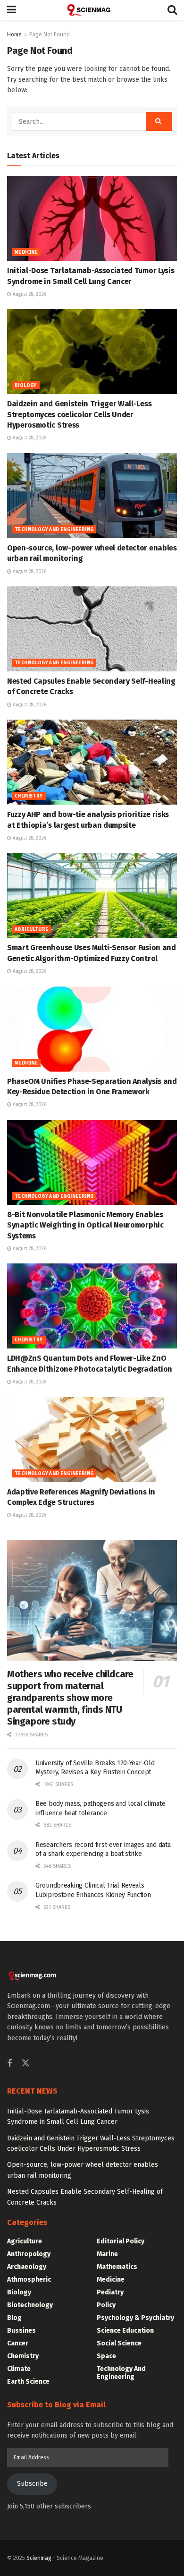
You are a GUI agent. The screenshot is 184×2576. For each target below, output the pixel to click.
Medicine (26, 252)
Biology (26, 386)
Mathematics (117, 2267)
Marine (107, 2254)
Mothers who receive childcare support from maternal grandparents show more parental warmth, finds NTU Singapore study (70, 1698)
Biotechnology (30, 2305)
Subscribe (32, 2484)
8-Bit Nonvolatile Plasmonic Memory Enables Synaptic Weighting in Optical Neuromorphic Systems (85, 1225)
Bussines (21, 2331)
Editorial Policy (121, 2241)
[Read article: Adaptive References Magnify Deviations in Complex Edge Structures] (92, 1440)
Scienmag (39, 2558)
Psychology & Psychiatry (135, 2318)
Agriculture (31, 929)
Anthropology (29, 2254)
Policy (106, 2305)
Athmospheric (29, 2280)
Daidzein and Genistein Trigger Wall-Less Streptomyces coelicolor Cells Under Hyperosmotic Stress (79, 414)
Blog (14, 2318)
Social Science (119, 2343)
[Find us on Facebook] (9, 2064)
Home (14, 34)
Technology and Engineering (54, 530)
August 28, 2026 (29, 294)
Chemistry (29, 796)
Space (106, 2356)
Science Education (125, 2331)
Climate (19, 2369)
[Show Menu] (12, 10)
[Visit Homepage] (92, 10)
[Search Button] (172, 10)
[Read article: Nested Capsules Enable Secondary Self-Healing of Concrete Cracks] (92, 629)
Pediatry (110, 2292)
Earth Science (28, 2382)
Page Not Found (50, 34)
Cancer (18, 2343)
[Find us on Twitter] (25, 2064)
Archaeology (27, 2267)
